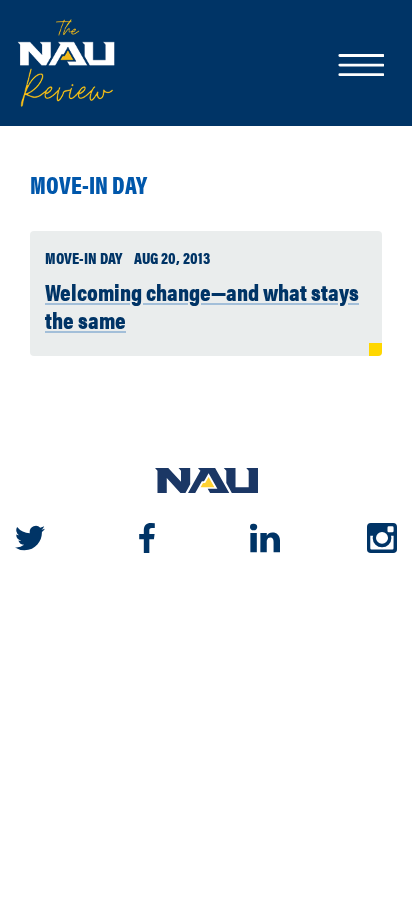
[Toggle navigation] (360, 67)
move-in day (88, 184)
